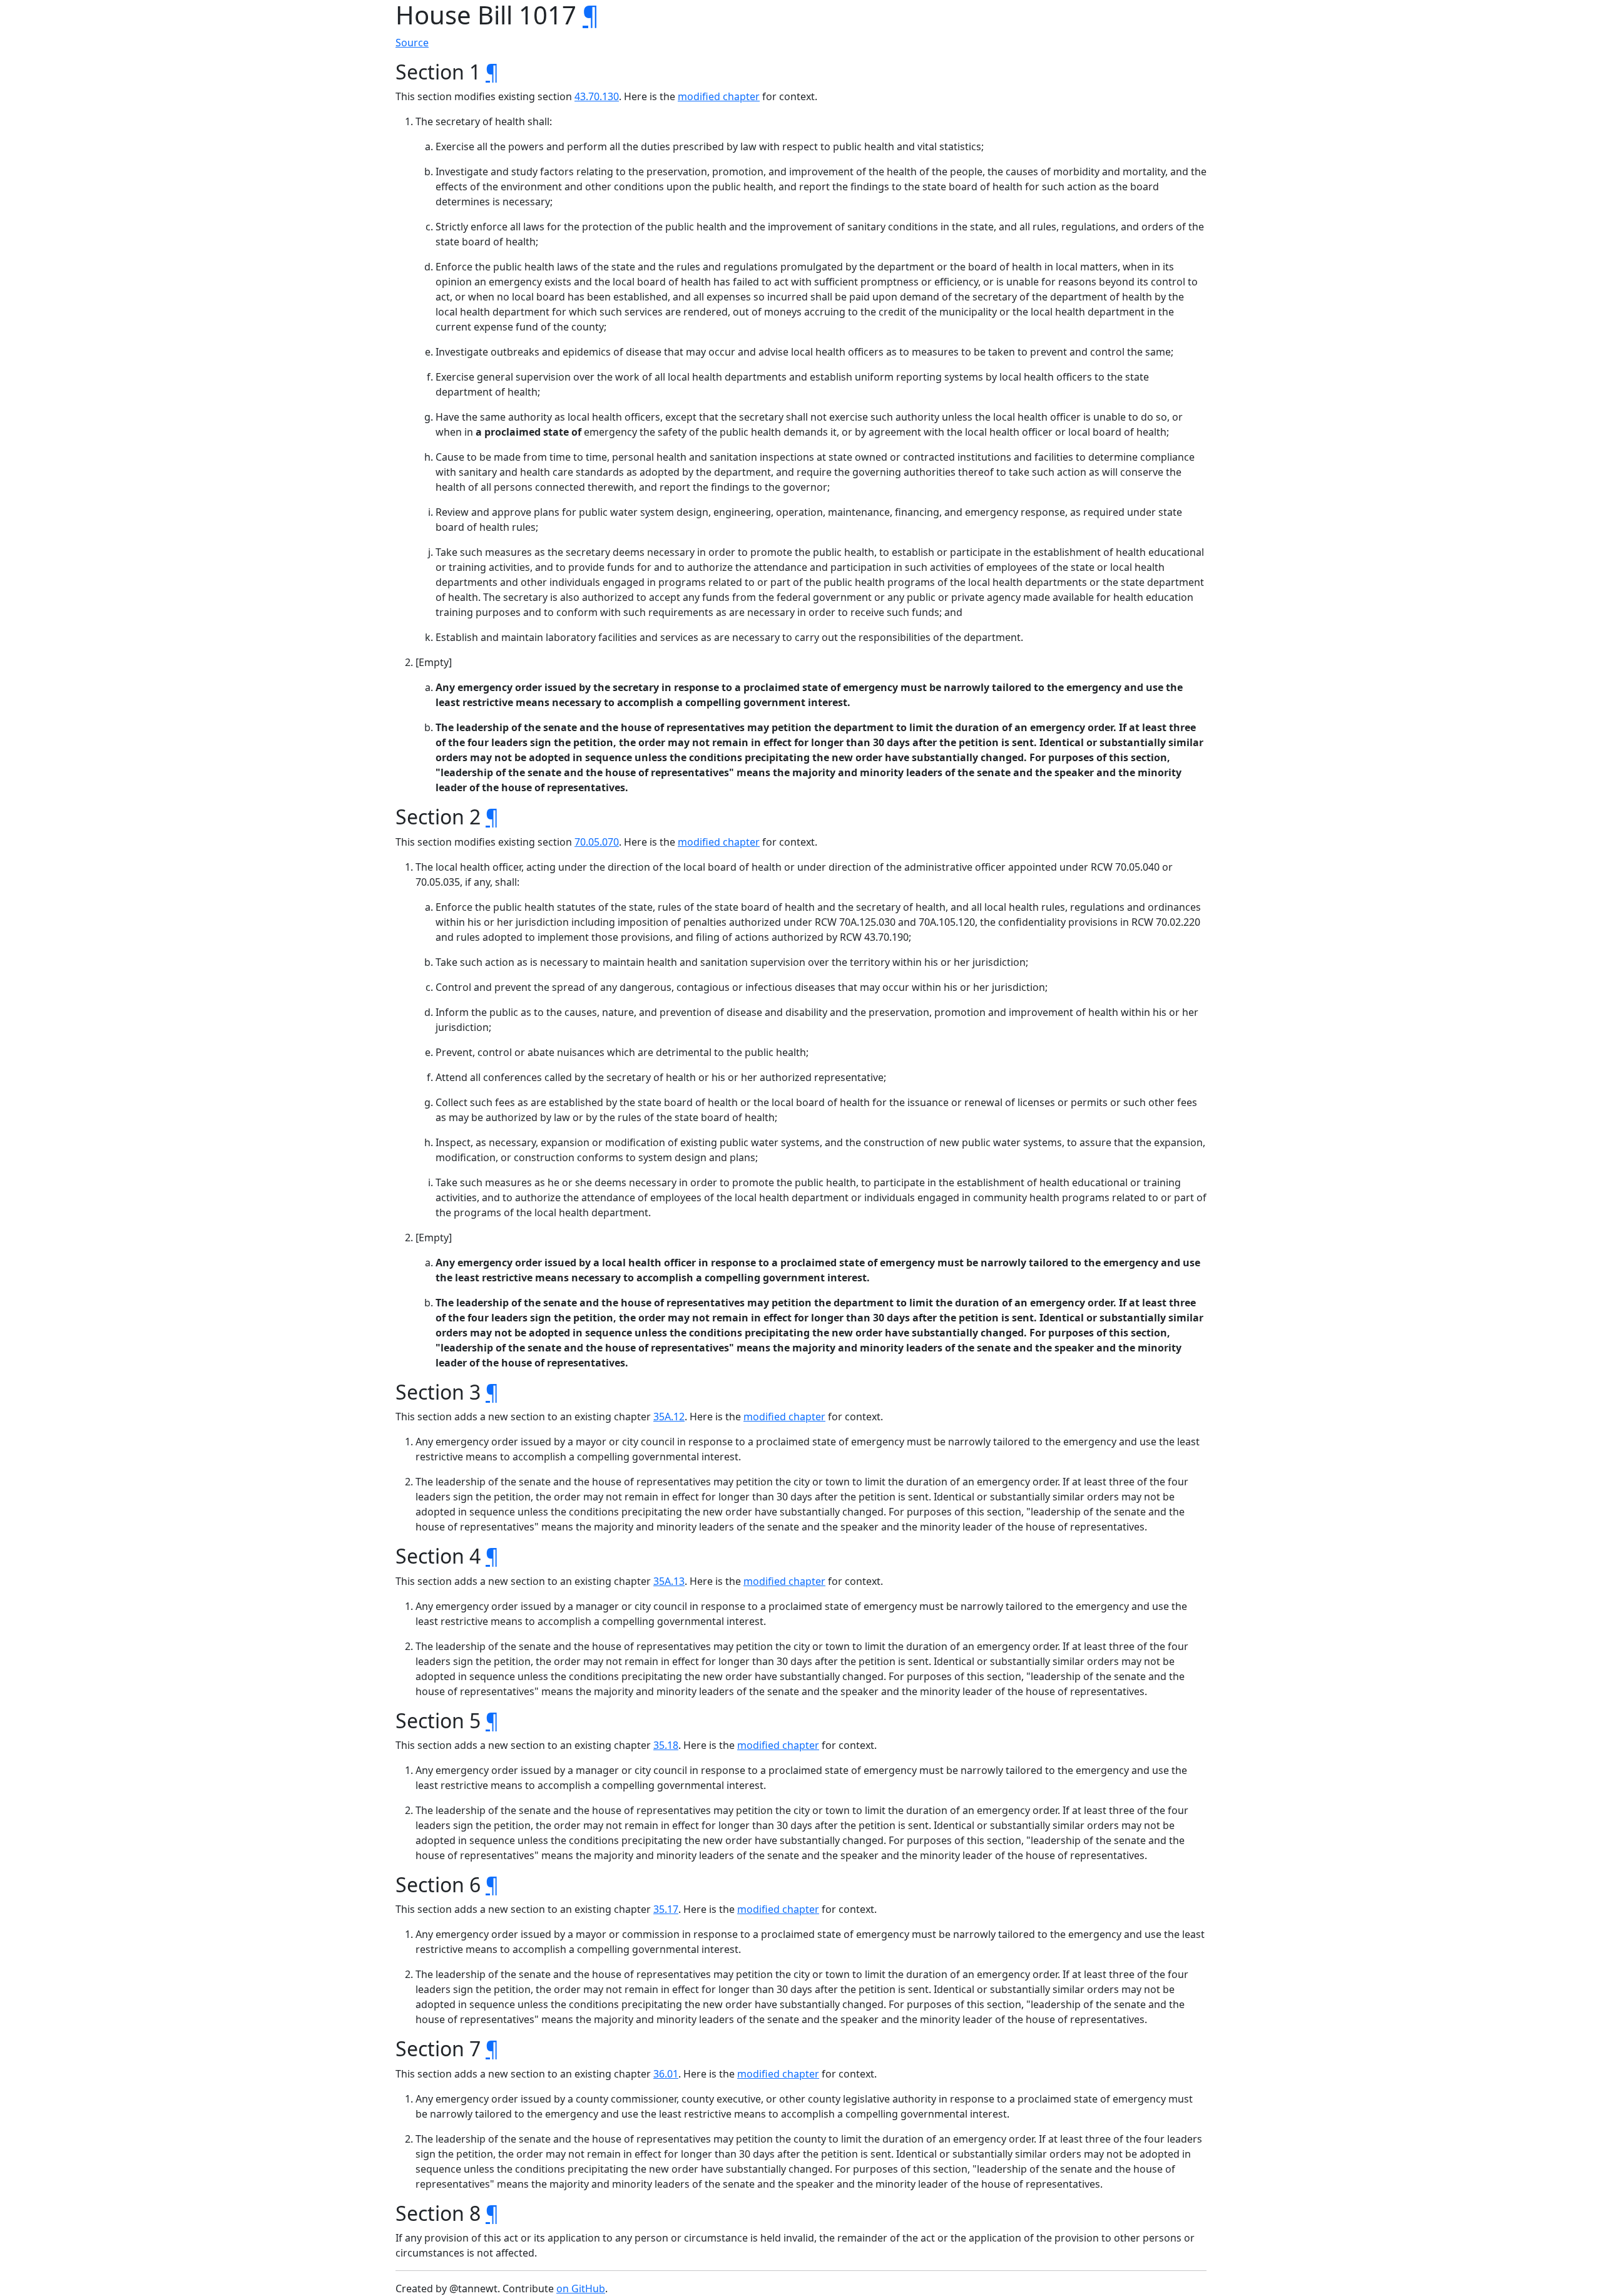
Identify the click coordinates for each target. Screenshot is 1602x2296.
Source (412, 43)
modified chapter (719, 96)
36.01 (666, 2074)
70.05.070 (597, 842)
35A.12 (669, 1417)
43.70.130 (597, 96)
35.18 (666, 1745)
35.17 (666, 1909)
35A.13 (669, 1581)
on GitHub (581, 2288)
